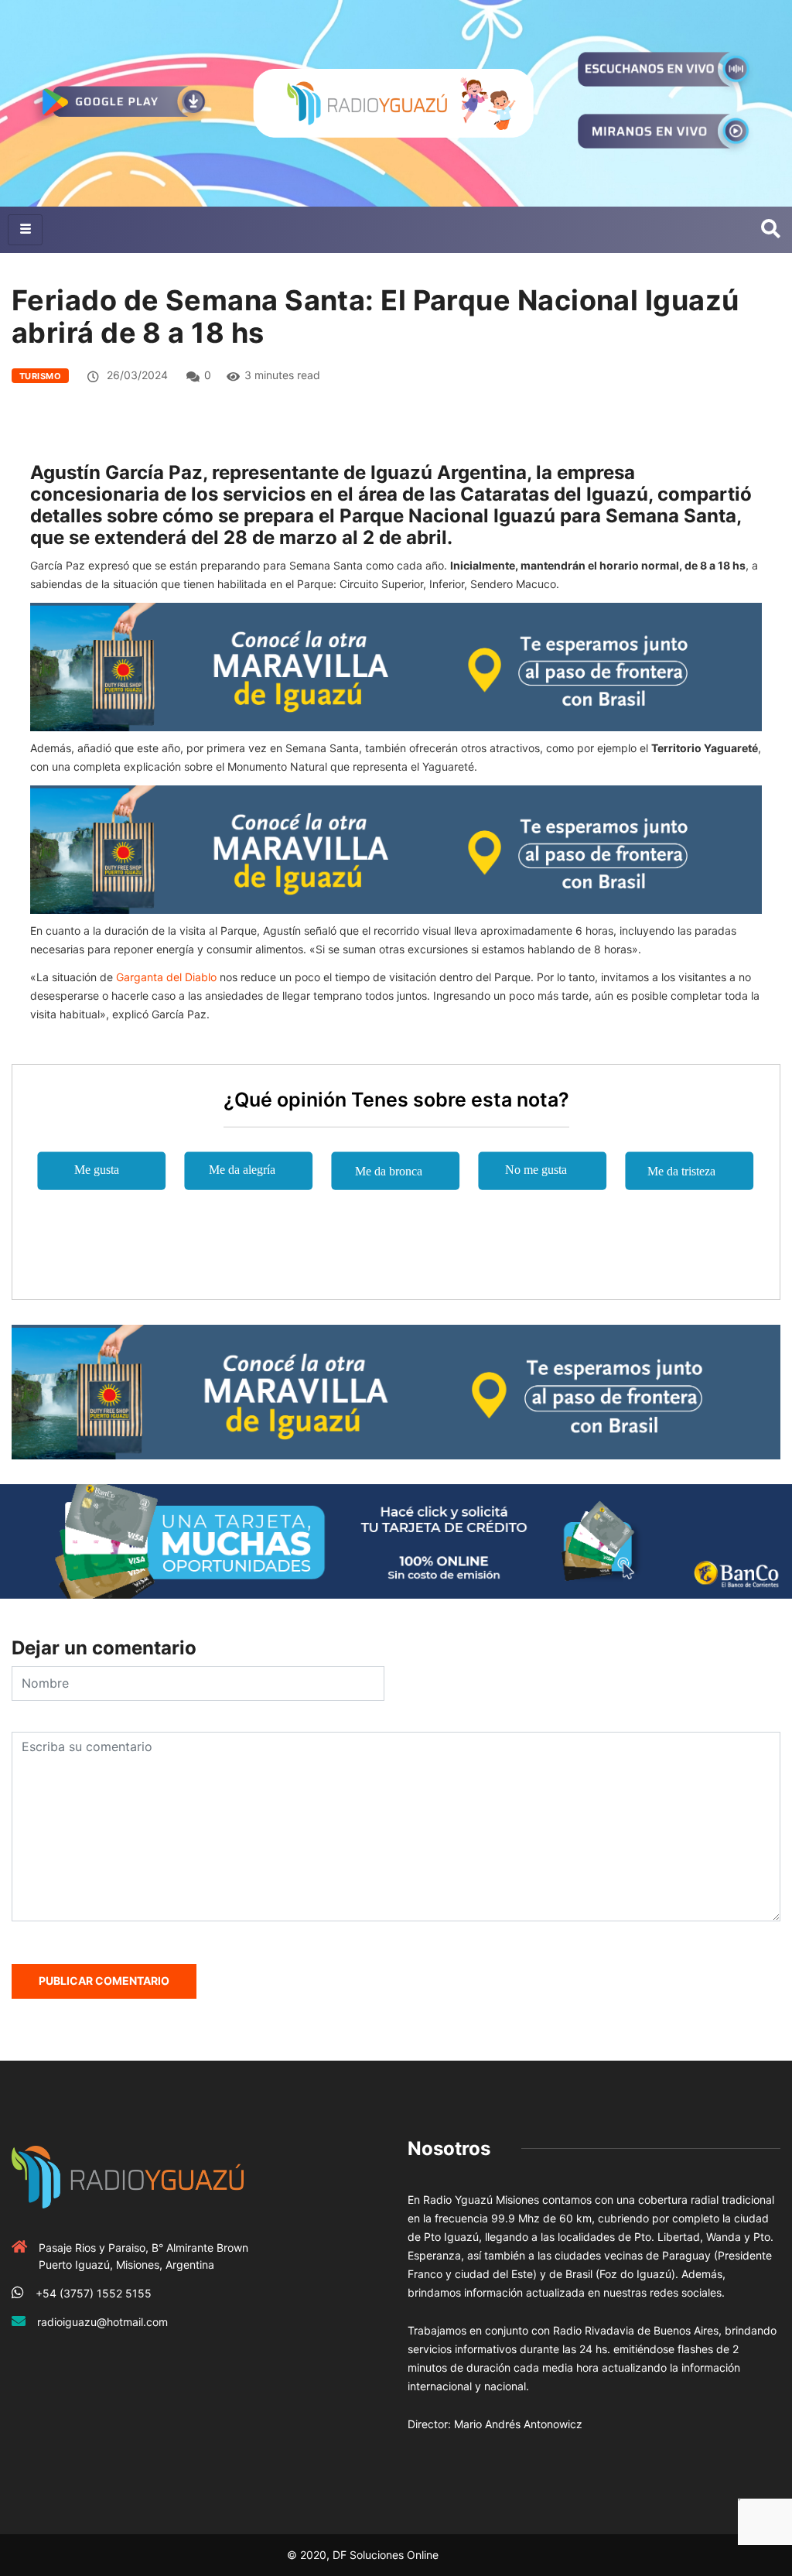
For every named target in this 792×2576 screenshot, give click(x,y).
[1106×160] (396, 1540)
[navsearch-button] (771, 230)
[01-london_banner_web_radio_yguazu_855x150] (396, 666)
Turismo (40, 376)
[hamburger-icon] (25, 230)
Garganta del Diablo (165, 977)
